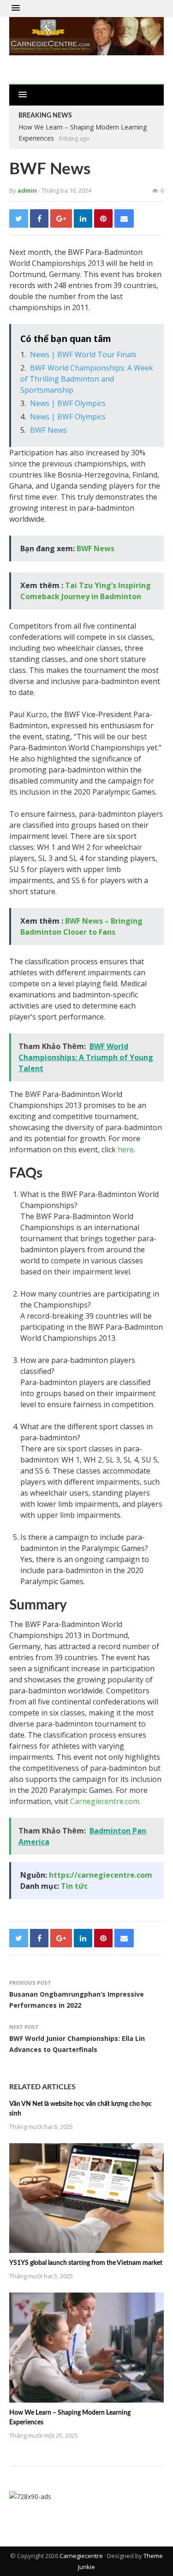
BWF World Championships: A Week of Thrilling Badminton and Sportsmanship (87, 379)
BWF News (48, 430)
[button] (16, 8)
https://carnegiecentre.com (101, 1875)
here (126, 1149)
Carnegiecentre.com (105, 1801)
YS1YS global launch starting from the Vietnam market (86, 2263)
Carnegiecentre (81, 2556)
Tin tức (74, 1886)
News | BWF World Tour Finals (83, 354)
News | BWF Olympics (68, 403)
